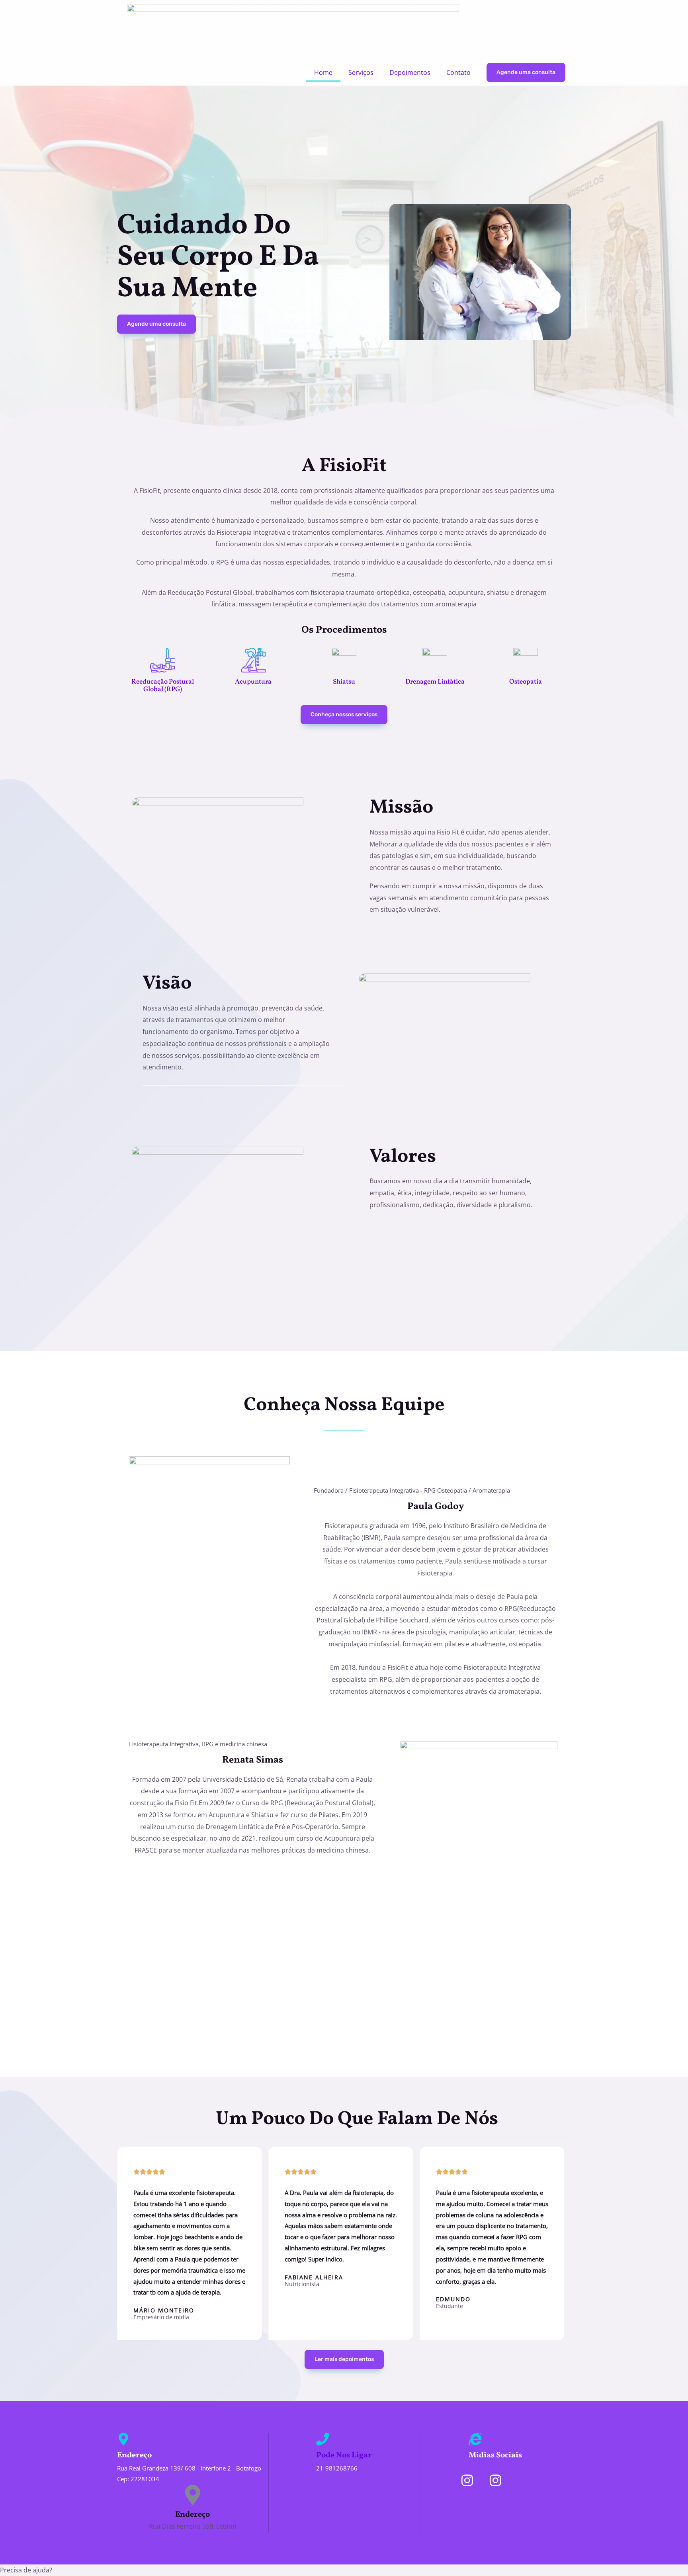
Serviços (361, 72)
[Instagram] (467, 2480)
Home (323, 72)
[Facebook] (524, 2480)
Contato (458, 72)
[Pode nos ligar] (322, 2439)
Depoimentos (410, 72)
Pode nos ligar (344, 2455)
